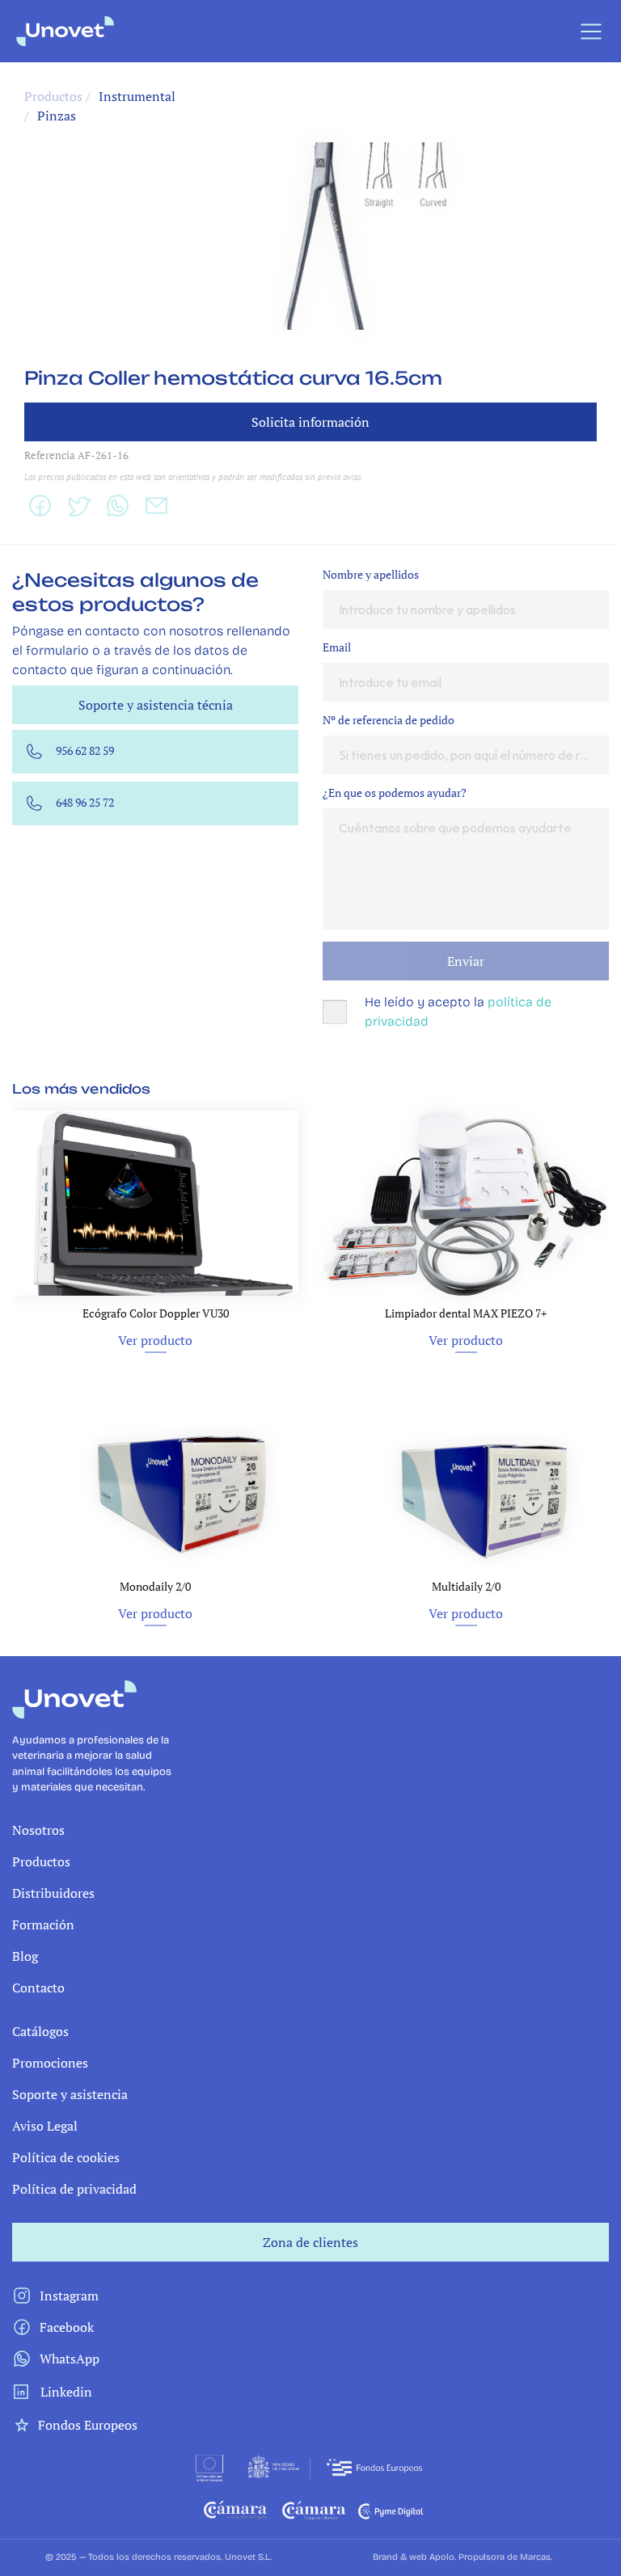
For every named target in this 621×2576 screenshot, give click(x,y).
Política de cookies (66, 2157)
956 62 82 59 (85, 750)
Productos (41, 1861)
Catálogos (40, 2031)
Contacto (38, 1988)
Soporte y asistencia (70, 2094)
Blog (25, 1956)
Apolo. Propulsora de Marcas (490, 2557)
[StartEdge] (270, 31)
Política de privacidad (74, 2189)
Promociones (50, 2063)
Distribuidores (53, 1893)
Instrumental (137, 96)
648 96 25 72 (85, 802)
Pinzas (57, 116)
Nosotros (38, 1830)
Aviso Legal (45, 2126)
